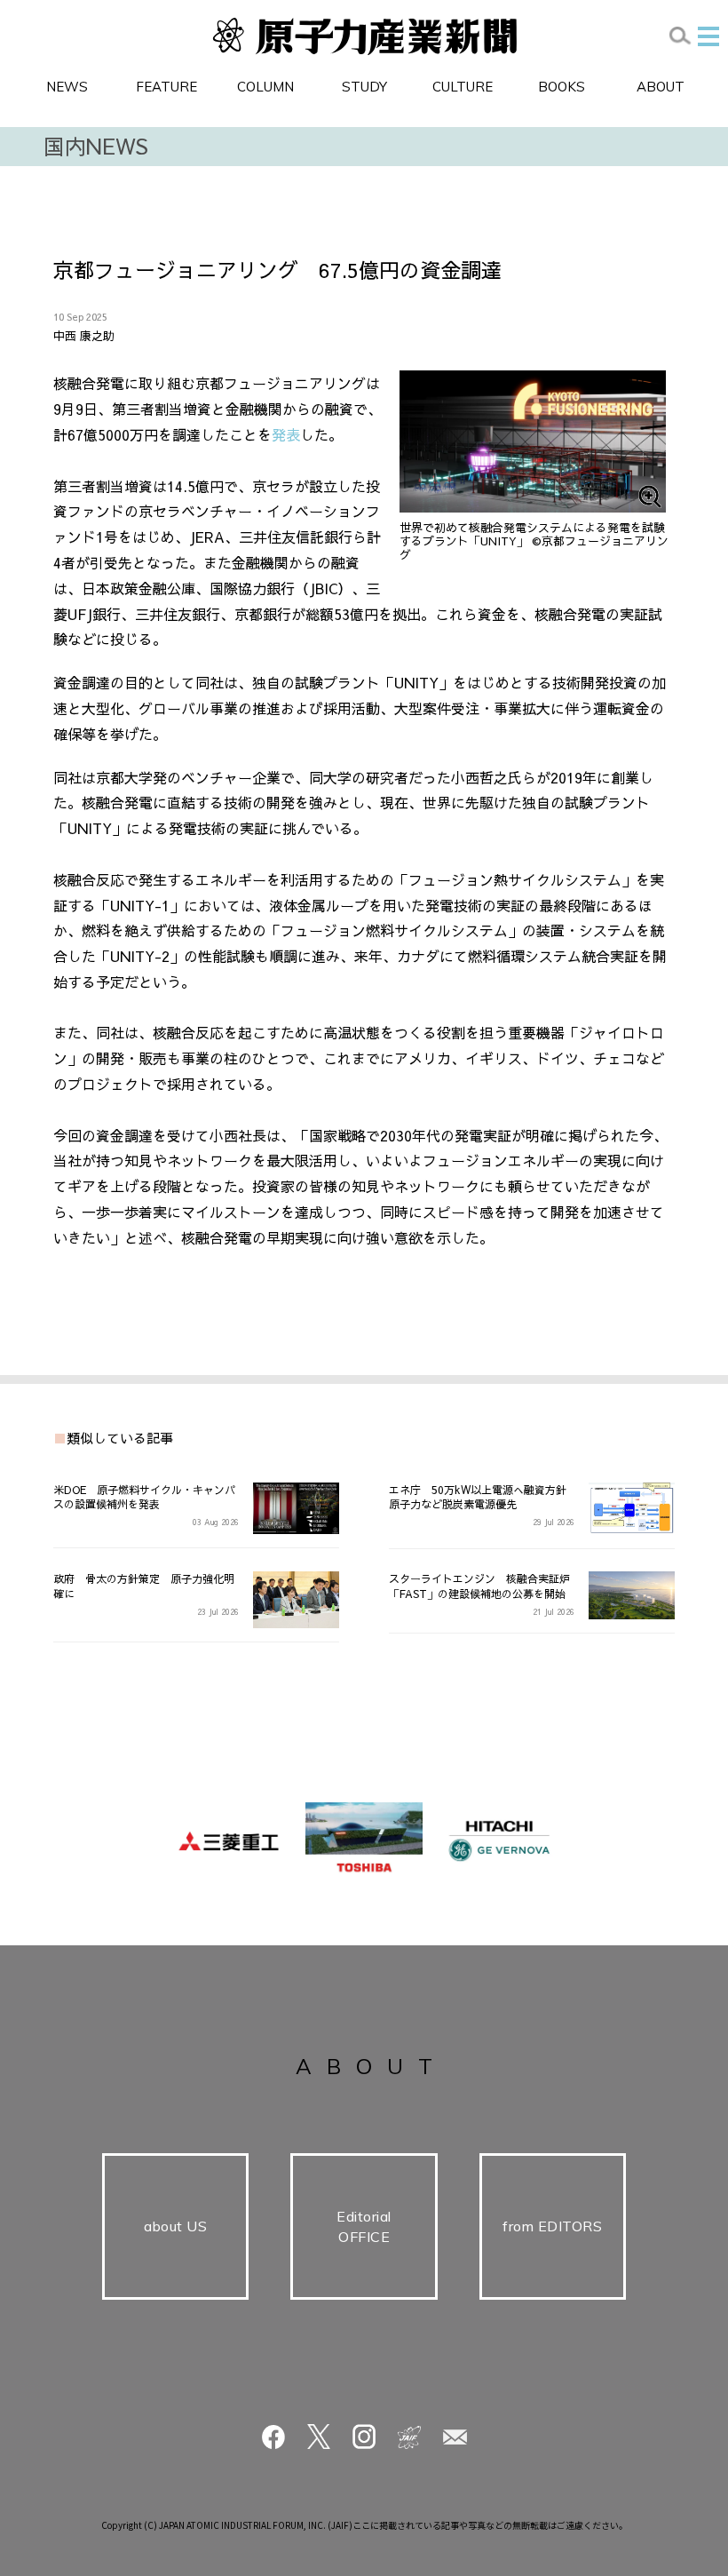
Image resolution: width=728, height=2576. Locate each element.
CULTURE (463, 87)
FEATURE (166, 87)
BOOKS (562, 87)
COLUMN (265, 87)
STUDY (364, 87)
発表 (286, 434)
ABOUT (661, 87)
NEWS (67, 87)
